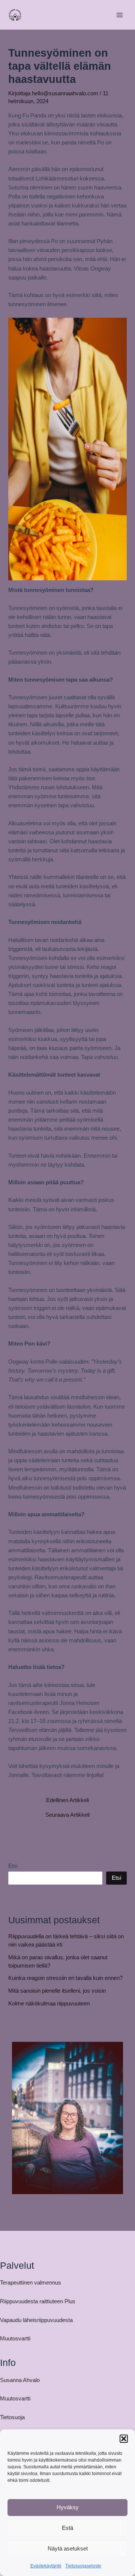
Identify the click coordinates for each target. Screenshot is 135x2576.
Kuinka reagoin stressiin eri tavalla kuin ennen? (65, 1978)
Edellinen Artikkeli (67, 1800)
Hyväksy (68, 2507)
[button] (124, 2439)
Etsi (13, 1866)
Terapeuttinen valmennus (31, 2283)
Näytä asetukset (68, 2548)
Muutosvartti (15, 2339)
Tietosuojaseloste (83, 2566)
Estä (67, 2528)
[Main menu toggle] (120, 15)
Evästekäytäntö (46, 2566)
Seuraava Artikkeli (67, 1815)
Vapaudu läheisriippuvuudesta (36, 2320)
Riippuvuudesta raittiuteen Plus (38, 2301)
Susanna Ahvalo (20, 2380)
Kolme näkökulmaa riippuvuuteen (49, 2004)
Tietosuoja (12, 2417)
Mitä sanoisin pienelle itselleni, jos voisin (57, 1991)
